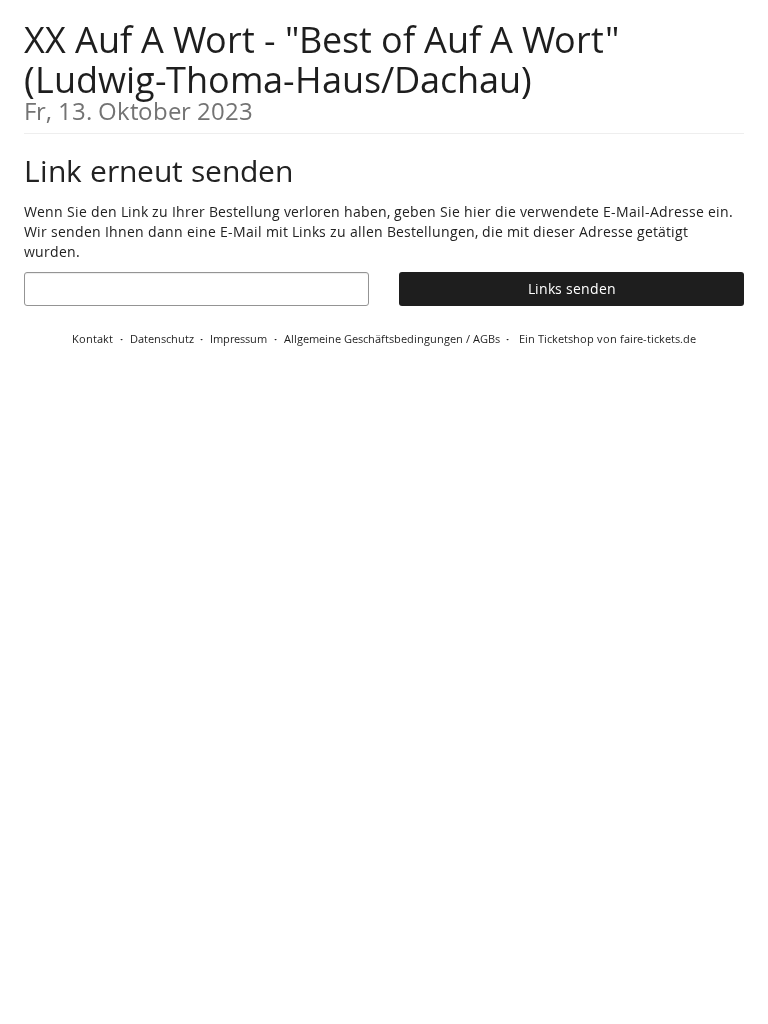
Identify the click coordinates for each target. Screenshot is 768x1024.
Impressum (238, 338)
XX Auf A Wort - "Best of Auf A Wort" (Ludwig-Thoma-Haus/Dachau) (321, 69)
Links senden (572, 288)
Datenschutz (162, 338)
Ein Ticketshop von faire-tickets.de (607, 338)
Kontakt (92, 338)
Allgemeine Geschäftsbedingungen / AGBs (392, 338)
